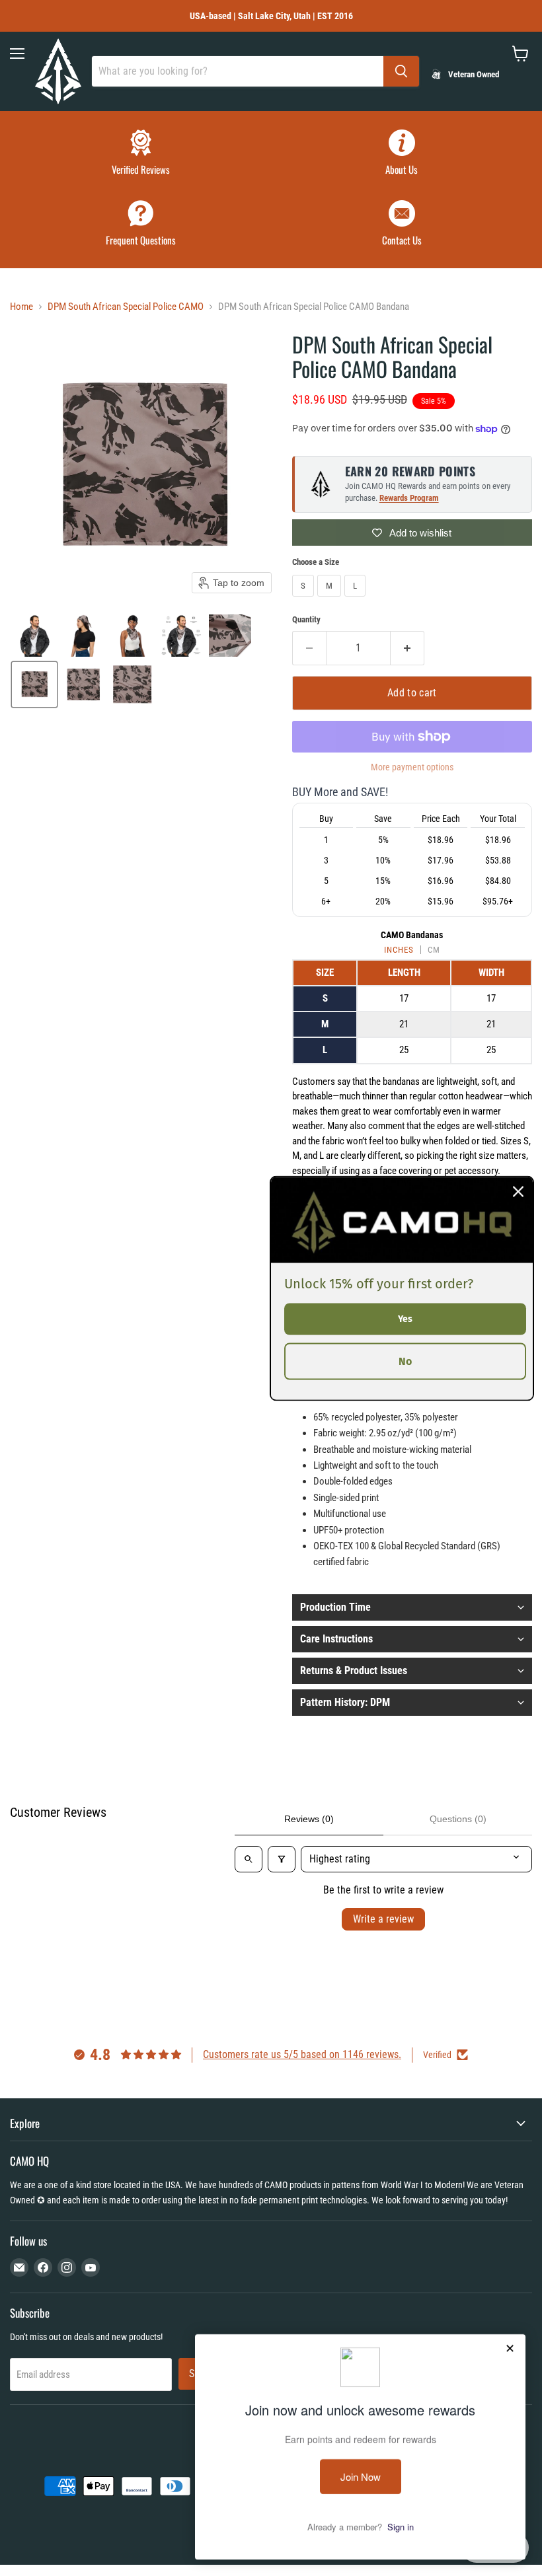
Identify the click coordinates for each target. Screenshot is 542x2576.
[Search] (401, 71)
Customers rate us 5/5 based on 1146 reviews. (302, 2054)
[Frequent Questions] (140, 225)
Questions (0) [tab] (458, 1819)
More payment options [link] (412, 767)
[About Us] (402, 154)
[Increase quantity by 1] (407, 648)
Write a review (383, 1919)
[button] (34, 636)
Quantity (306, 619)
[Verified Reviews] (140, 154)
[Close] (518, 1191)
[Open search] (249, 1859)
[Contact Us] (402, 225)
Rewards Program (409, 498)
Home (21, 307)
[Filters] (282, 1859)
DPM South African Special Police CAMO (126, 307)
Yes (405, 1318)
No (405, 1361)
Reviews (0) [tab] (309, 1819)
